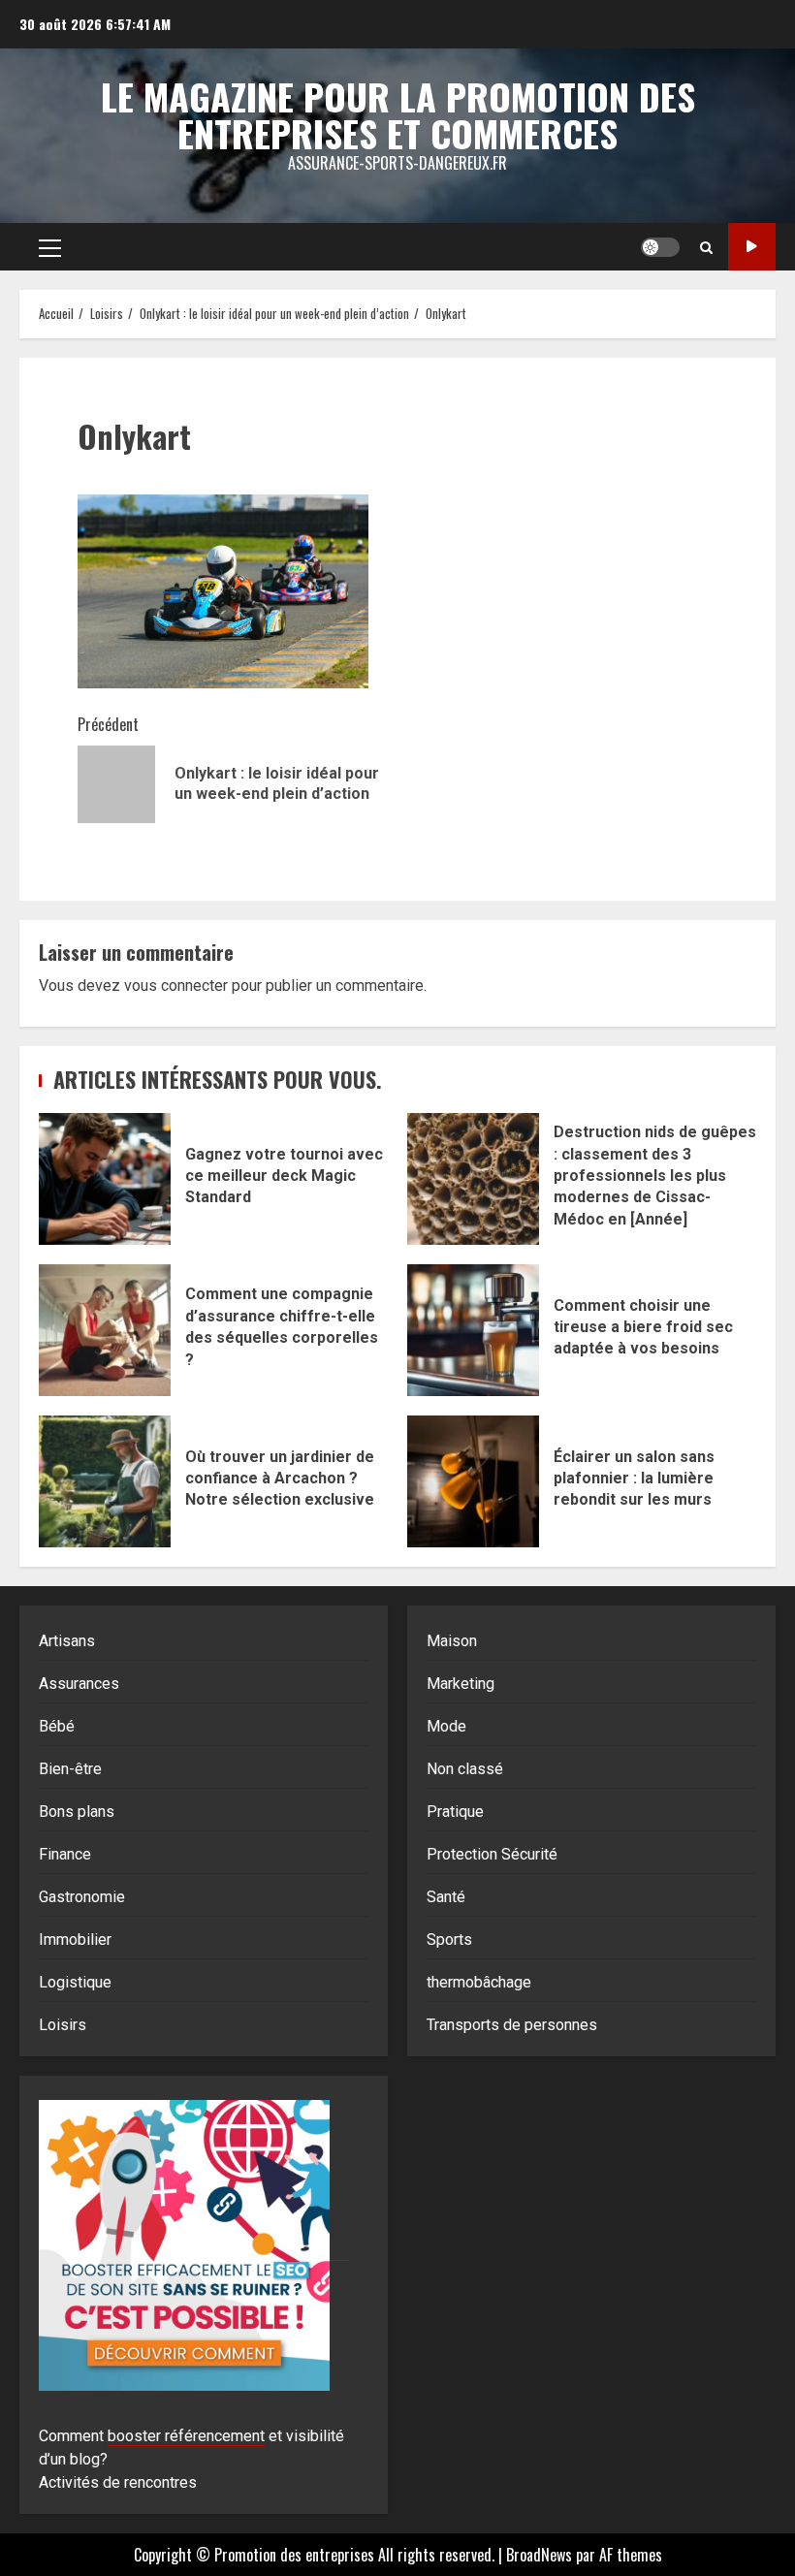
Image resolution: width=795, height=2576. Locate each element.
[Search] (706, 247)
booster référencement (186, 2436)
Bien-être (70, 1769)
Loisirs (63, 2025)
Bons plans (77, 1812)
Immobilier (75, 1940)
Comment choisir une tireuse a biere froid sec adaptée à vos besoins (473, 1330)
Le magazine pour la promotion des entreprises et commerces (398, 114)
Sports (449, 1940)
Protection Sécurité (492, 1854)
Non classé (465, 1769)
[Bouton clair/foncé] (660, 247)
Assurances (79, 1684)
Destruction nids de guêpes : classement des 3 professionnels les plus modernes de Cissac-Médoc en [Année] (473, 1179)
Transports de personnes (512, 2025)
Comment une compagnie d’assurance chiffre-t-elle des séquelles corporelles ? (105, 1330)
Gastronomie (82, 1897)
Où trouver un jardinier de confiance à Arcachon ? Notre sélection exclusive (105, 1481)
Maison (452, 1641)
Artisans (67, 1641)
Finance (65, 1854)
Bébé (57, 1726)
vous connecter (176, 986)
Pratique (455, 1812)
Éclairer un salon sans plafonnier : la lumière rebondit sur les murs (473, 1481)
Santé (446, 1897)
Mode (446, 1726)
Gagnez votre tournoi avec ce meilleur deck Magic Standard (105, 1179)
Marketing (461, 1684)
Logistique (75, 1982)
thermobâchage (479, 1982)
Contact (752, 247)
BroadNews (539, 2555)
